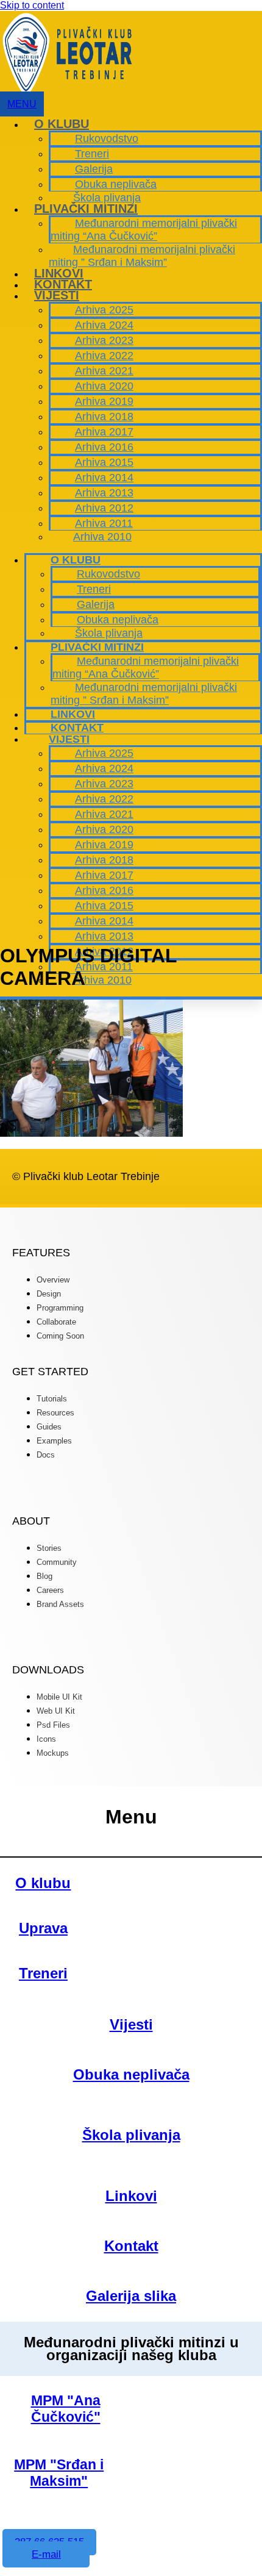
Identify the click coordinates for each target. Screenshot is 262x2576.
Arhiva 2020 (104, 386)
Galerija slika (131, 2296)
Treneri (92, 154)
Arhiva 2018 (104, 417)
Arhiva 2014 (104, 478)
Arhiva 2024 (104, 325)
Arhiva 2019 (104, 401)
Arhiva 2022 (104, 356)
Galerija (94, 169)
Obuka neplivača (116, 184)
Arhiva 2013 (104, 493)
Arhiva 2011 (104, 523)
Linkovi (59, 273)
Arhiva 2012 (104, 508)
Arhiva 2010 (102, 537)
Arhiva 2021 (104, 371)
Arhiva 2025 (104, 310)
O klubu (62, 124)
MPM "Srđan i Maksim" (59, 2473)
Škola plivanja (107, 198)
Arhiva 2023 (104, 340)
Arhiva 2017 (104, 432)
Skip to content (32, 5)
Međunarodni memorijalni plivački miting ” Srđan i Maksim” (142, 256)
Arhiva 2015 (104, 462)
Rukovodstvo (107, 138)
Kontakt (63, 284)
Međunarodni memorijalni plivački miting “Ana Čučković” (144, 230)
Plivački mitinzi (86, 209)
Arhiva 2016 (104, 447)
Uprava (43, 1928)
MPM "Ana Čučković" (66, 2409)
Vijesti (57, 295)
